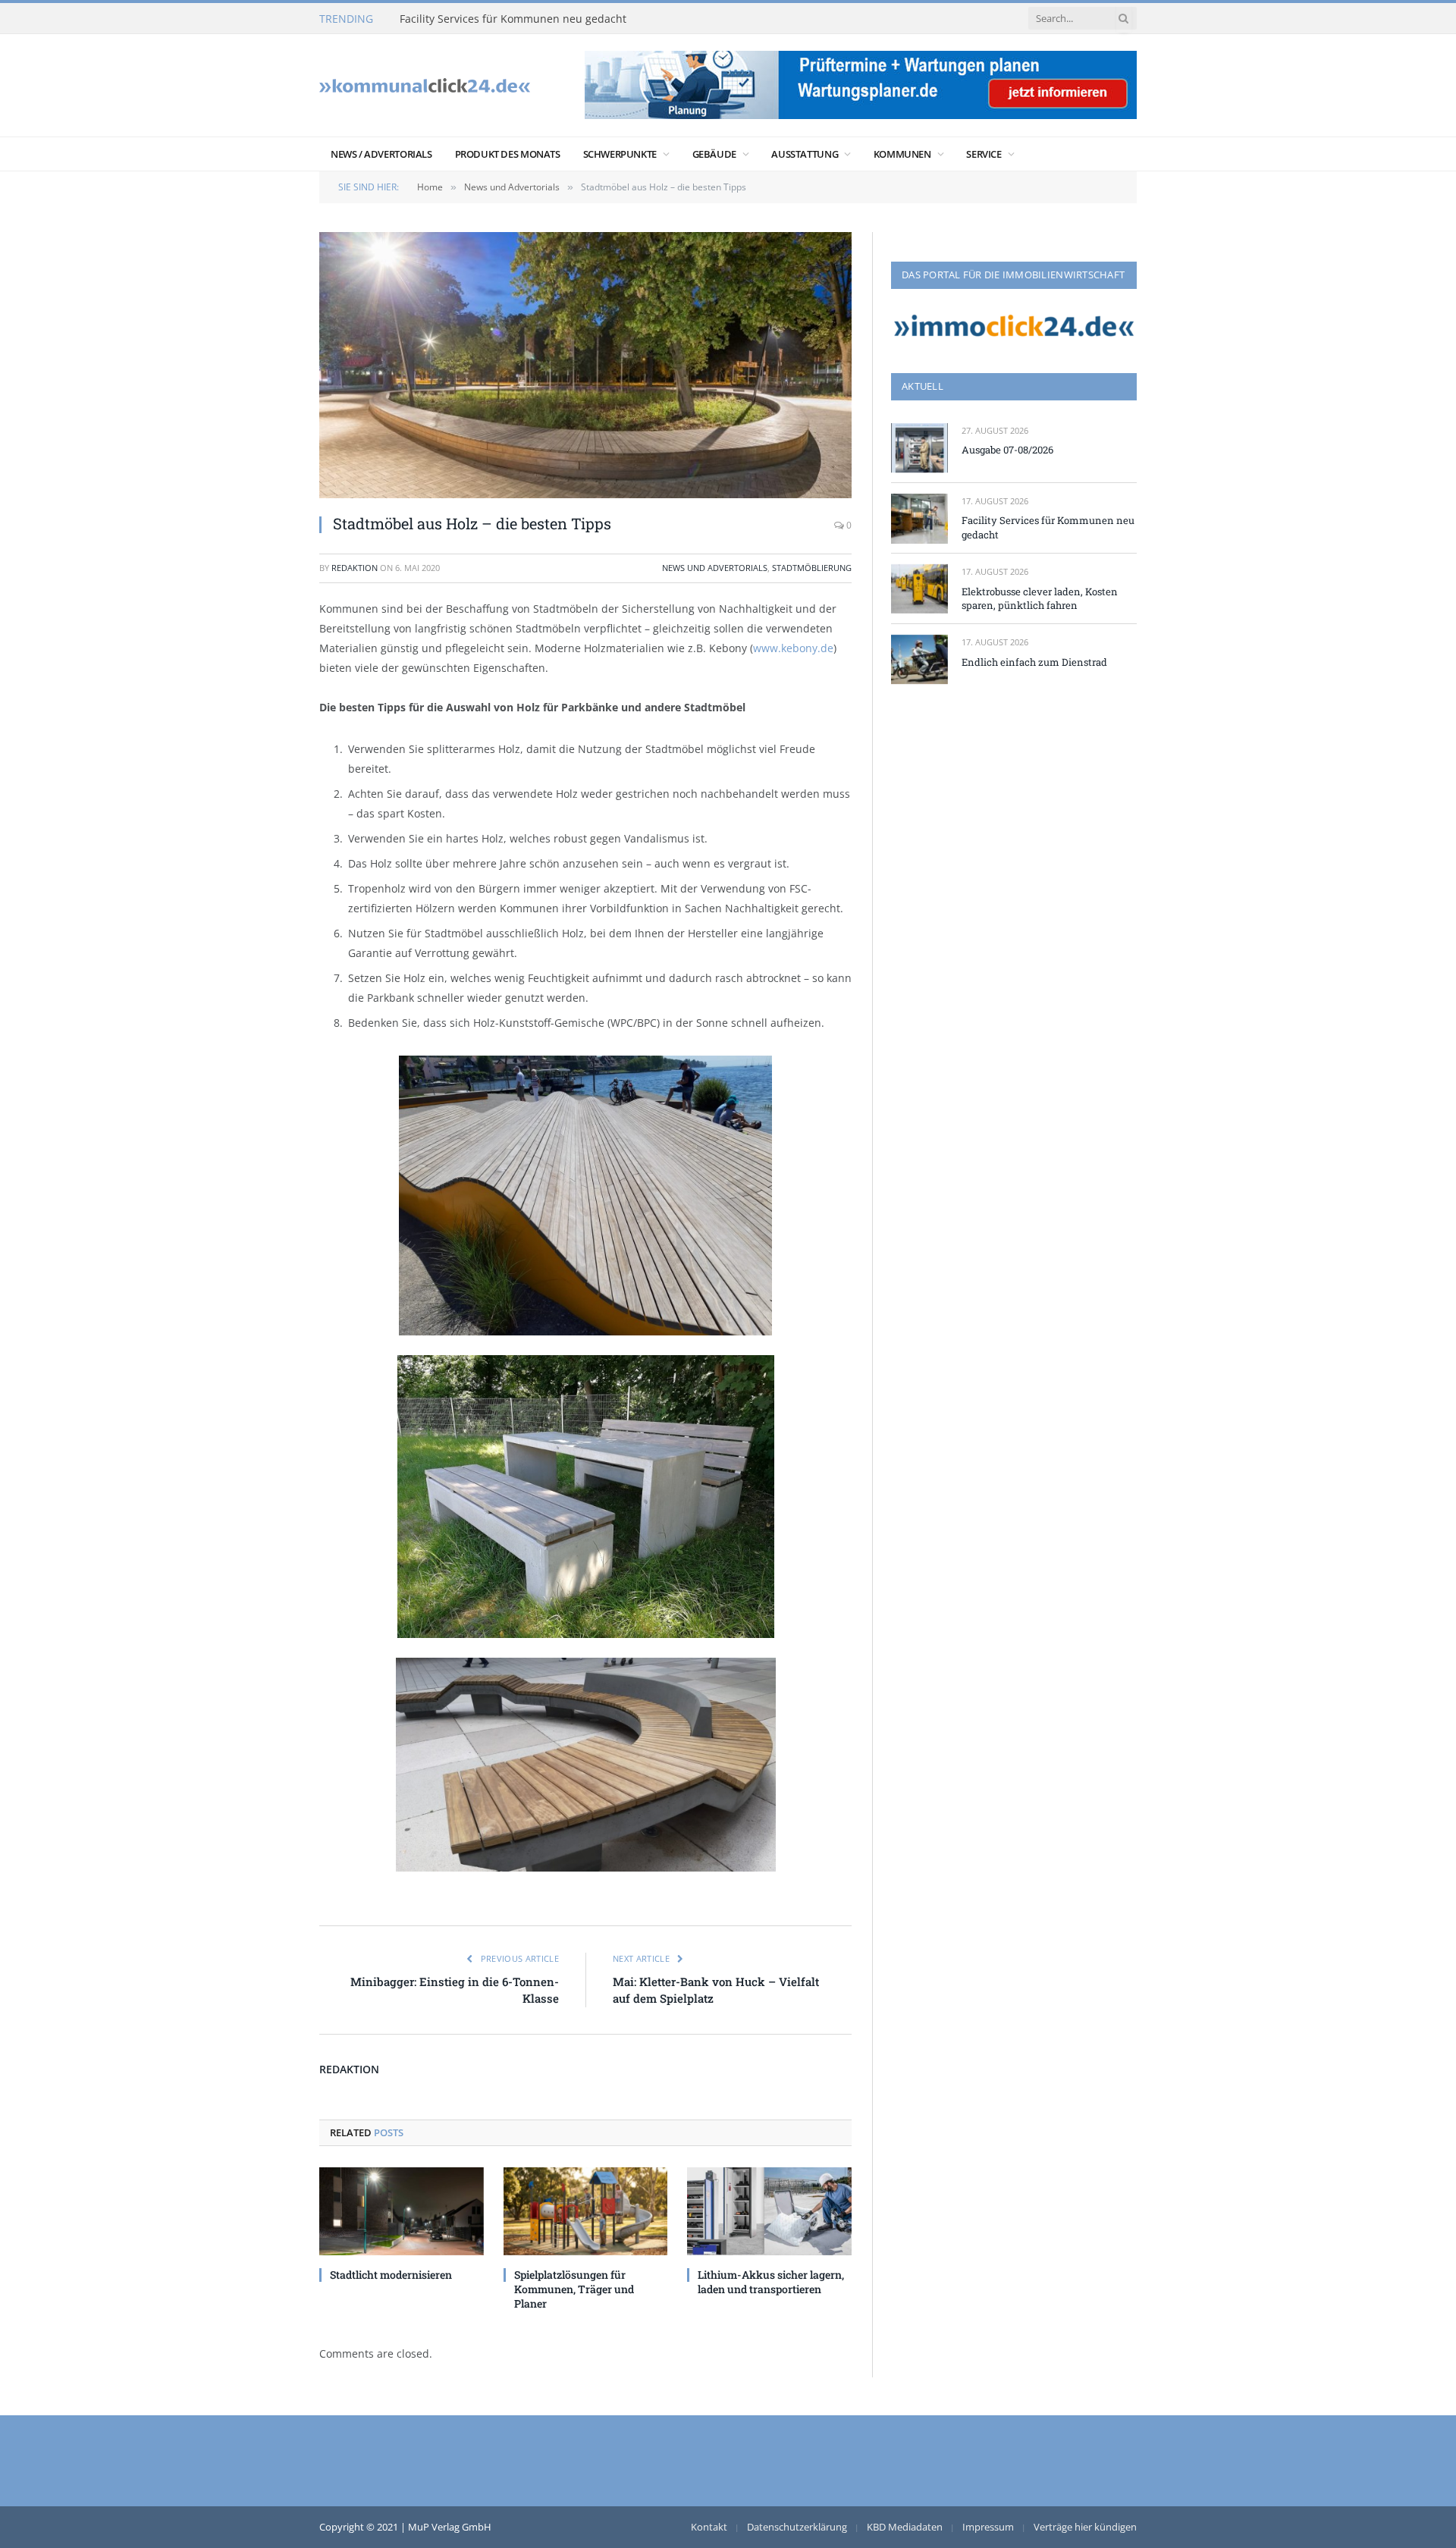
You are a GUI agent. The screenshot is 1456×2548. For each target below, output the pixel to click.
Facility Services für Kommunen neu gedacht (513, 19)
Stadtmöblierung (812, 568)
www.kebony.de (793, 648)
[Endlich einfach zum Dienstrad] (919, 659)
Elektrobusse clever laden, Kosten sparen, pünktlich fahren (1040, 599)
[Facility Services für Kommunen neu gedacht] (919, 518)
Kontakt (709, 2527)
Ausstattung (805, 154)
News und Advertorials (715, 568)
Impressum (988, 2527)
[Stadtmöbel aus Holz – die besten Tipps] (585, 365)
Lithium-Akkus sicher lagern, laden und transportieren (771, 2282)
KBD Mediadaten (905, 2527)
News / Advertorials (381, 154)
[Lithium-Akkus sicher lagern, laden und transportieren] (769, 2211)
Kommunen (902, 154)
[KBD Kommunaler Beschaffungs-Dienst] (425, 85)
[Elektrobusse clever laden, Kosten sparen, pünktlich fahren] (919, 589)
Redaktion (355, 568)
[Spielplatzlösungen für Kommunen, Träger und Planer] (586, 2211)
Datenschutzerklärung (797, 2527)
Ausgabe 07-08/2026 (1007, 450)
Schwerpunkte (620, 154)
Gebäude (714, 154)
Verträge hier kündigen (1085, 2527)
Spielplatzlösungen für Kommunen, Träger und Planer (574, 2289)
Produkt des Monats (508, 154)
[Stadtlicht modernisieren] (402, 2211)
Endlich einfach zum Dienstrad (1034, 662)
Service (984, 154)
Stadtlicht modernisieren (391, 2275)
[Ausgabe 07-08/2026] (919, 448)
